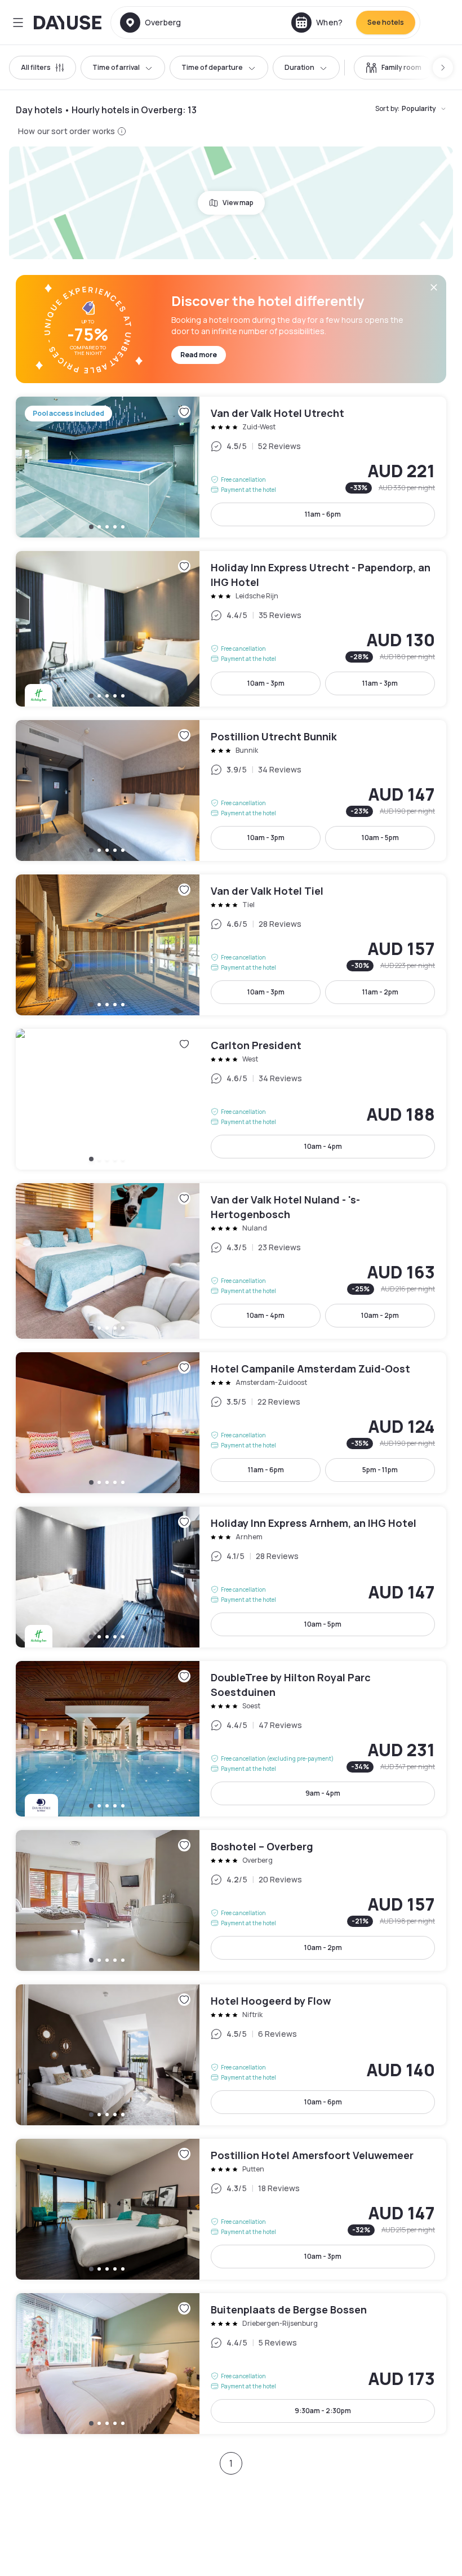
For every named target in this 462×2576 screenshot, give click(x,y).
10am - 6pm (323, 2102)
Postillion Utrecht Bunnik (231, 790)
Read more (199, 355)
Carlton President (231, 1099)
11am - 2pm (380, 992)
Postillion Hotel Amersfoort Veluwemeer (231, 2209)
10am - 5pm (380, 838)
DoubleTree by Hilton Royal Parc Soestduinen (231, 1739)
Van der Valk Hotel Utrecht (231, 467)
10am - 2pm (380, 1315)
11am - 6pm (323, 514)
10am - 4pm (323, 1146)
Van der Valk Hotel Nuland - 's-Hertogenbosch (231, 1261)
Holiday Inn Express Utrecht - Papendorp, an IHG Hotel (231, 629)
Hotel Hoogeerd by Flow (231, 2055)
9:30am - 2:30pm (323, 2411)
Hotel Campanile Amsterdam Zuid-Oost (231, 1423)
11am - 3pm (380, 683)
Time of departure (212, 67)
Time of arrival (116, 67)
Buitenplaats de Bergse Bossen (231, 2364)
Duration (299, 67)
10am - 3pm (266, 683)
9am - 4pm (323, 1793)
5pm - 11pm (380, 1470)
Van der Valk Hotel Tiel (231, 945)
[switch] (394, 68)
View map (238, 203)
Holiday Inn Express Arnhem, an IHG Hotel (231, 1577)
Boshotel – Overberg (231, 1900)
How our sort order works (66, 131)
